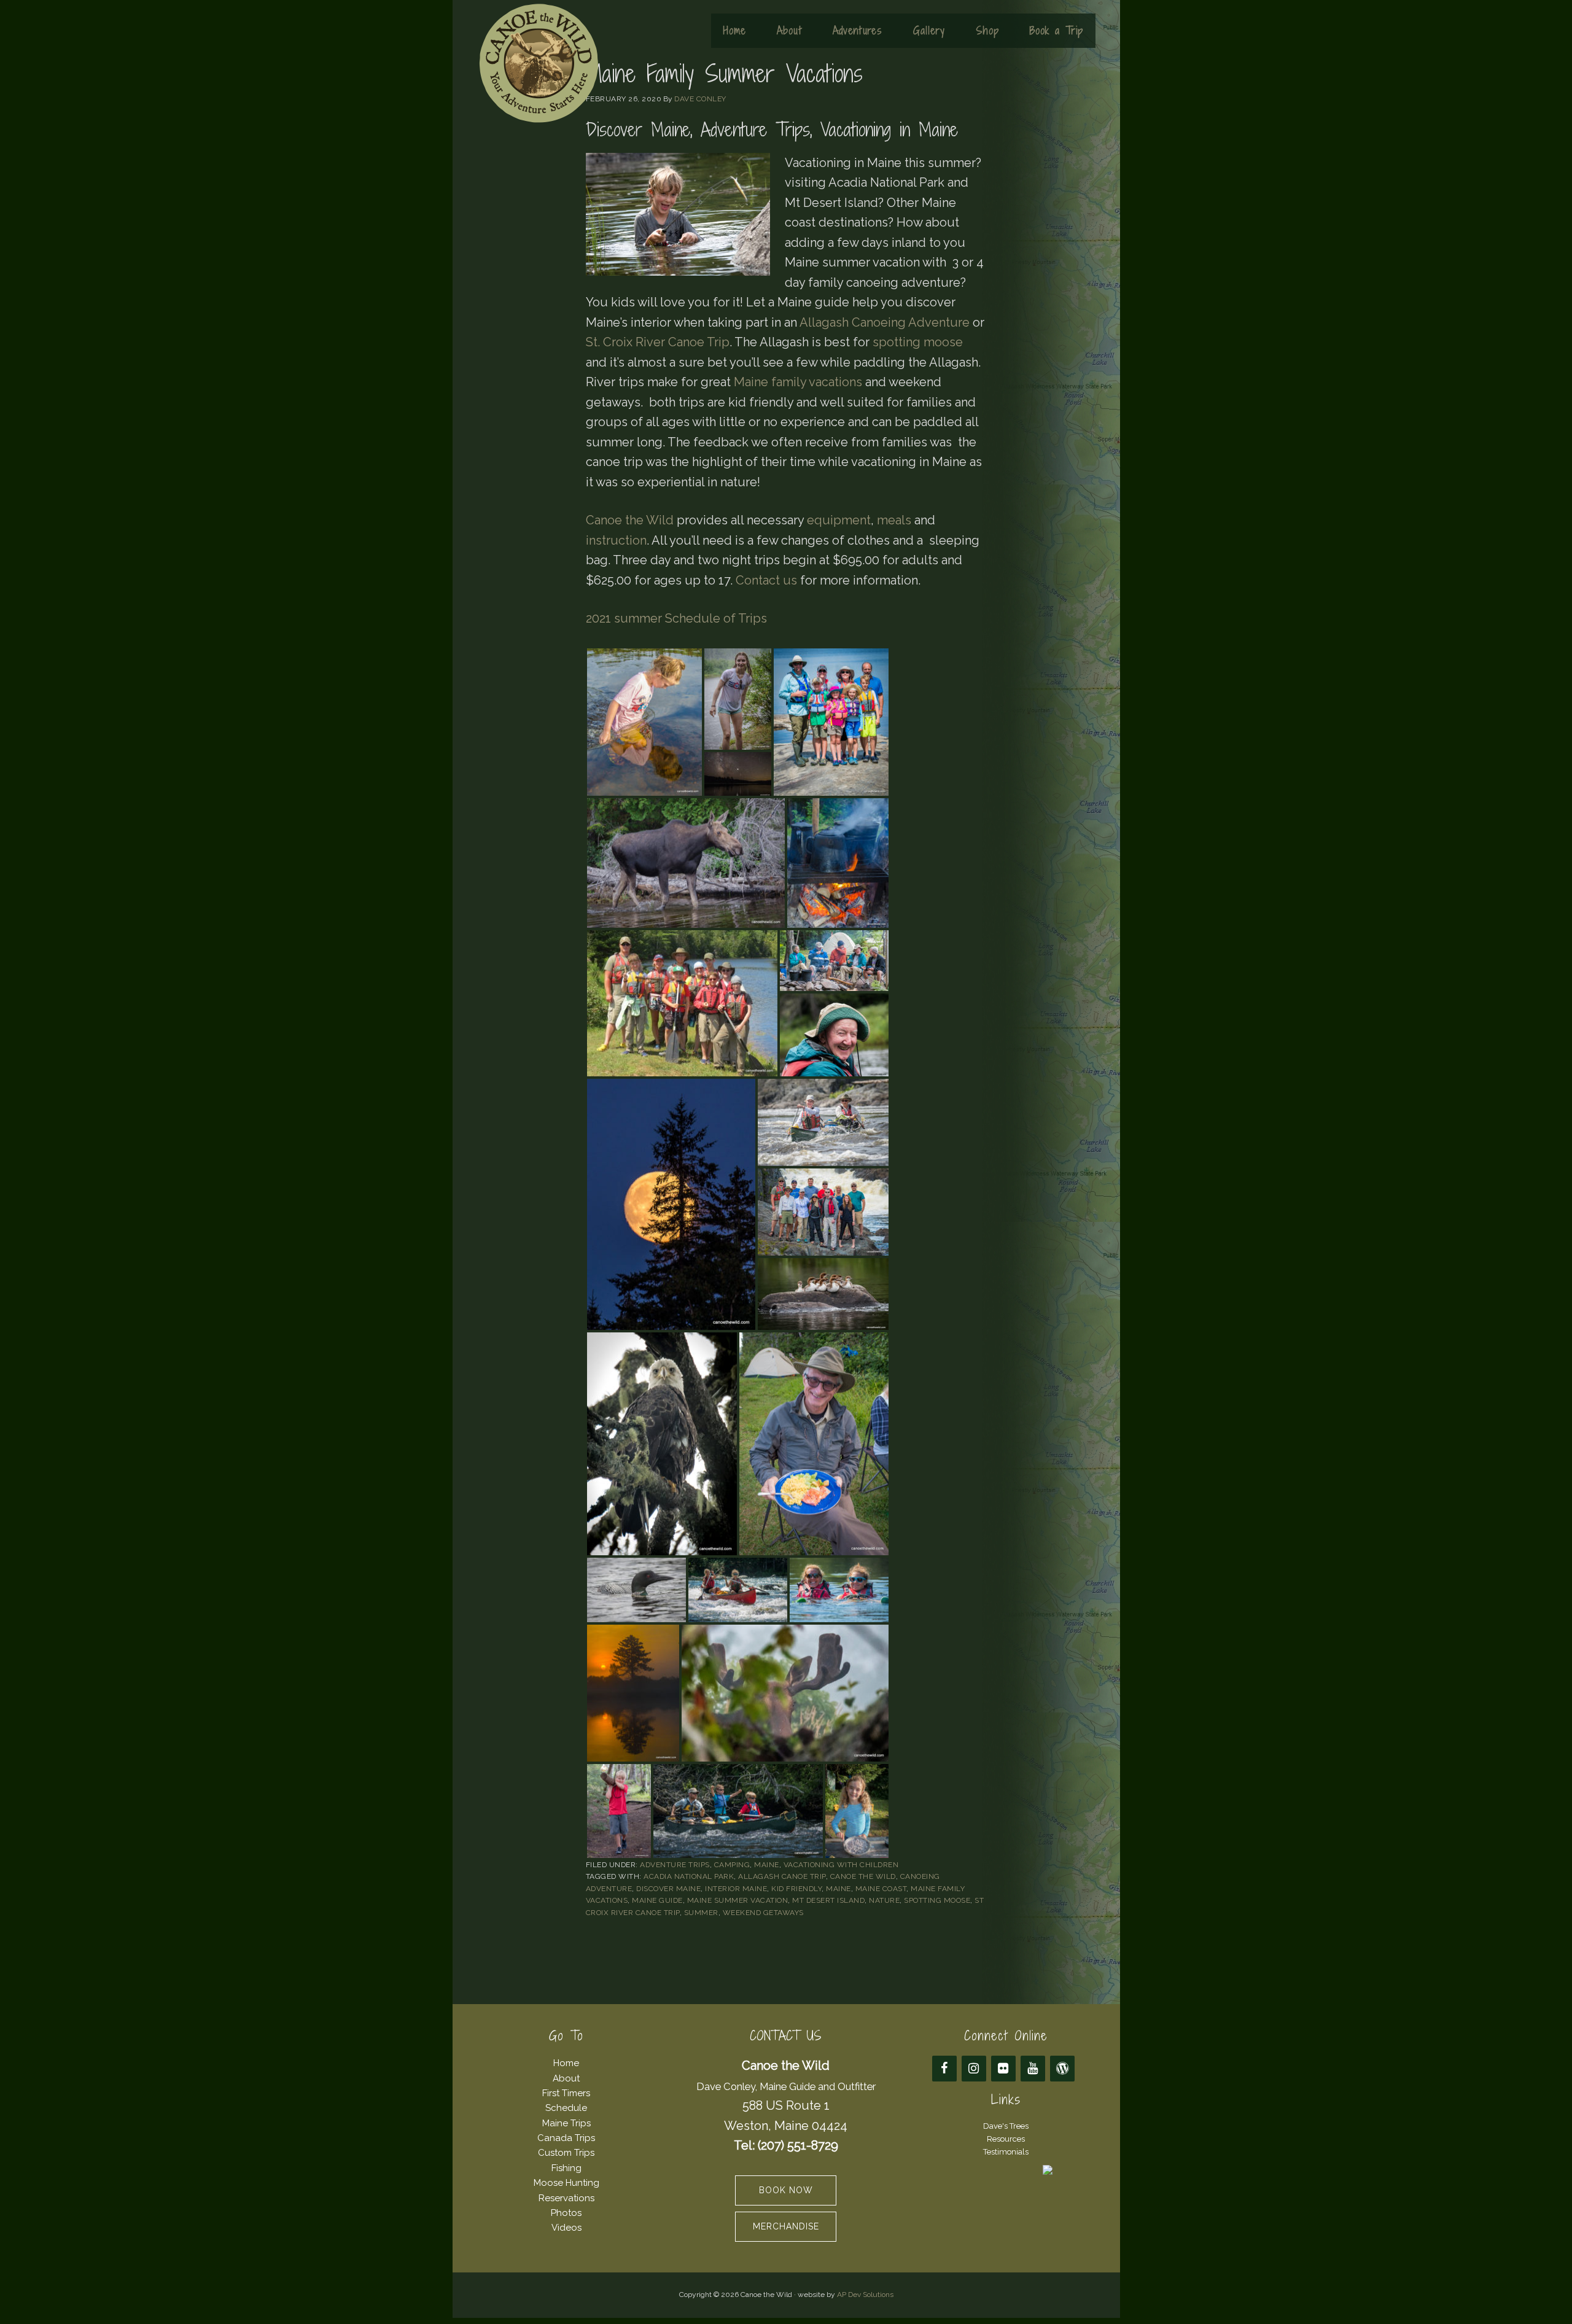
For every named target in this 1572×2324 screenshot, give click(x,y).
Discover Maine (668, 1889)
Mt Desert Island (828, 1900)
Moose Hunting (566, 2183)
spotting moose (918, 342)
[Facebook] (944, 2069)
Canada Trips (566, 2138)
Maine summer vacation (738, 1900)
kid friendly (796, 1889)
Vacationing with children (841, 1865)
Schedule (566, 2108)
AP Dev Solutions (865, 2295)
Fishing (566, 2168)
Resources (1006, 2139)
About (566, 2078)
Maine (767, 1865)
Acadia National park (689, 1876)
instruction (616, 540)
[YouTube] (1033, 2069)
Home (566, 2063)
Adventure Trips (675, 1865)
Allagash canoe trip (782, 1876)
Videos (566, 2228)
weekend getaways (763, 1913)
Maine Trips (566, 2123)
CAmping (732, 1865)
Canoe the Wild (539, 63)
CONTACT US (786, 2036)
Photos (566, 2213)
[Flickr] (1003, 2069)
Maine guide (657, 1900)
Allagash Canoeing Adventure (885, 322)
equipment (839, 520)
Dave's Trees (1006, 2126)
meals (894, 520)
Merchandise (786, 2226)
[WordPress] (1062, 2069)
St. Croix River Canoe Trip (658, 342)
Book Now (786, 2190)
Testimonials (1006, 2152)
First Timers (566, 2093)
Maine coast (881, 1889)
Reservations (566, 2198)
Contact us (766, 580)
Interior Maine (736, 1889)
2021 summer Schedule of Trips (676, 618)
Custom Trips (566, 2153)
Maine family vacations (798, 382)
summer (701, 1913)
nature (884, 1900)
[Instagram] (974, 2069)
